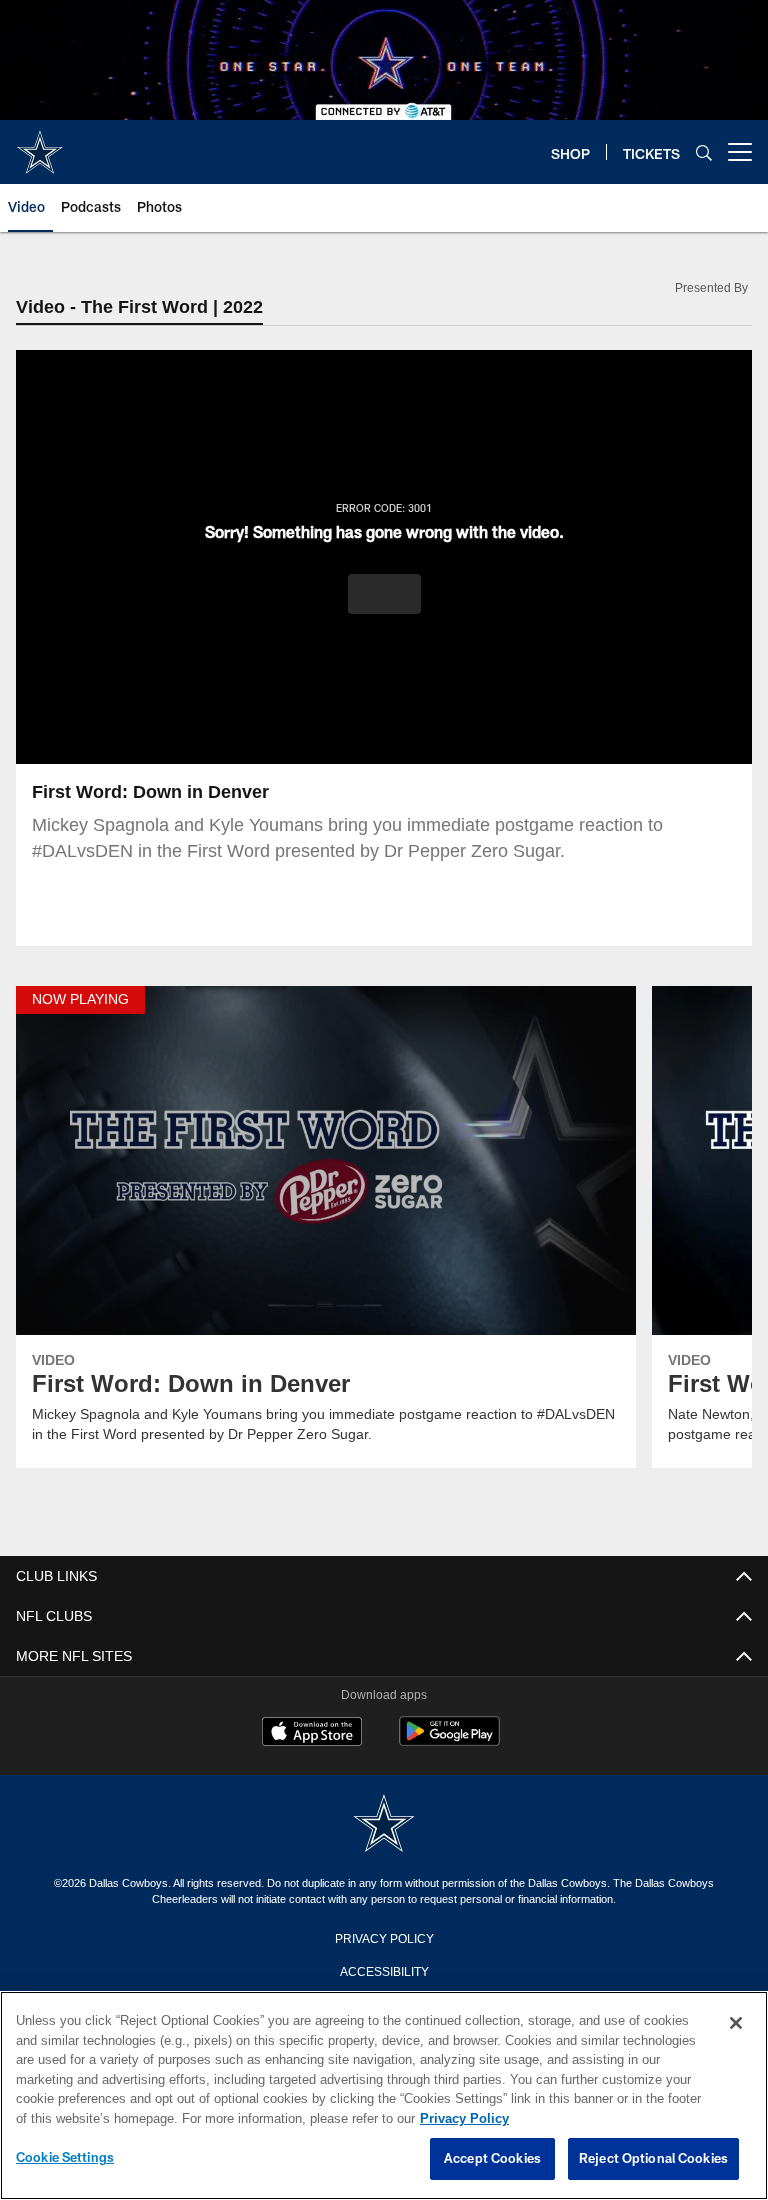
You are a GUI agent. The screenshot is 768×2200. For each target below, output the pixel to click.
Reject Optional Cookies (653, 2159)
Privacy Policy (384, 1938)
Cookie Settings (65, 2158)
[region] (384, 2096)
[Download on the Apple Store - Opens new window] (312, 1735)
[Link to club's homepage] (40, 144)
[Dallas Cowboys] (384, 1825)
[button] (384, 595)
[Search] (704, 152)
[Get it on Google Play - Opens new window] (449, 1742)
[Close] (736, 2024)
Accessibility (384, 1971)
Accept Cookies (492, 2159)
